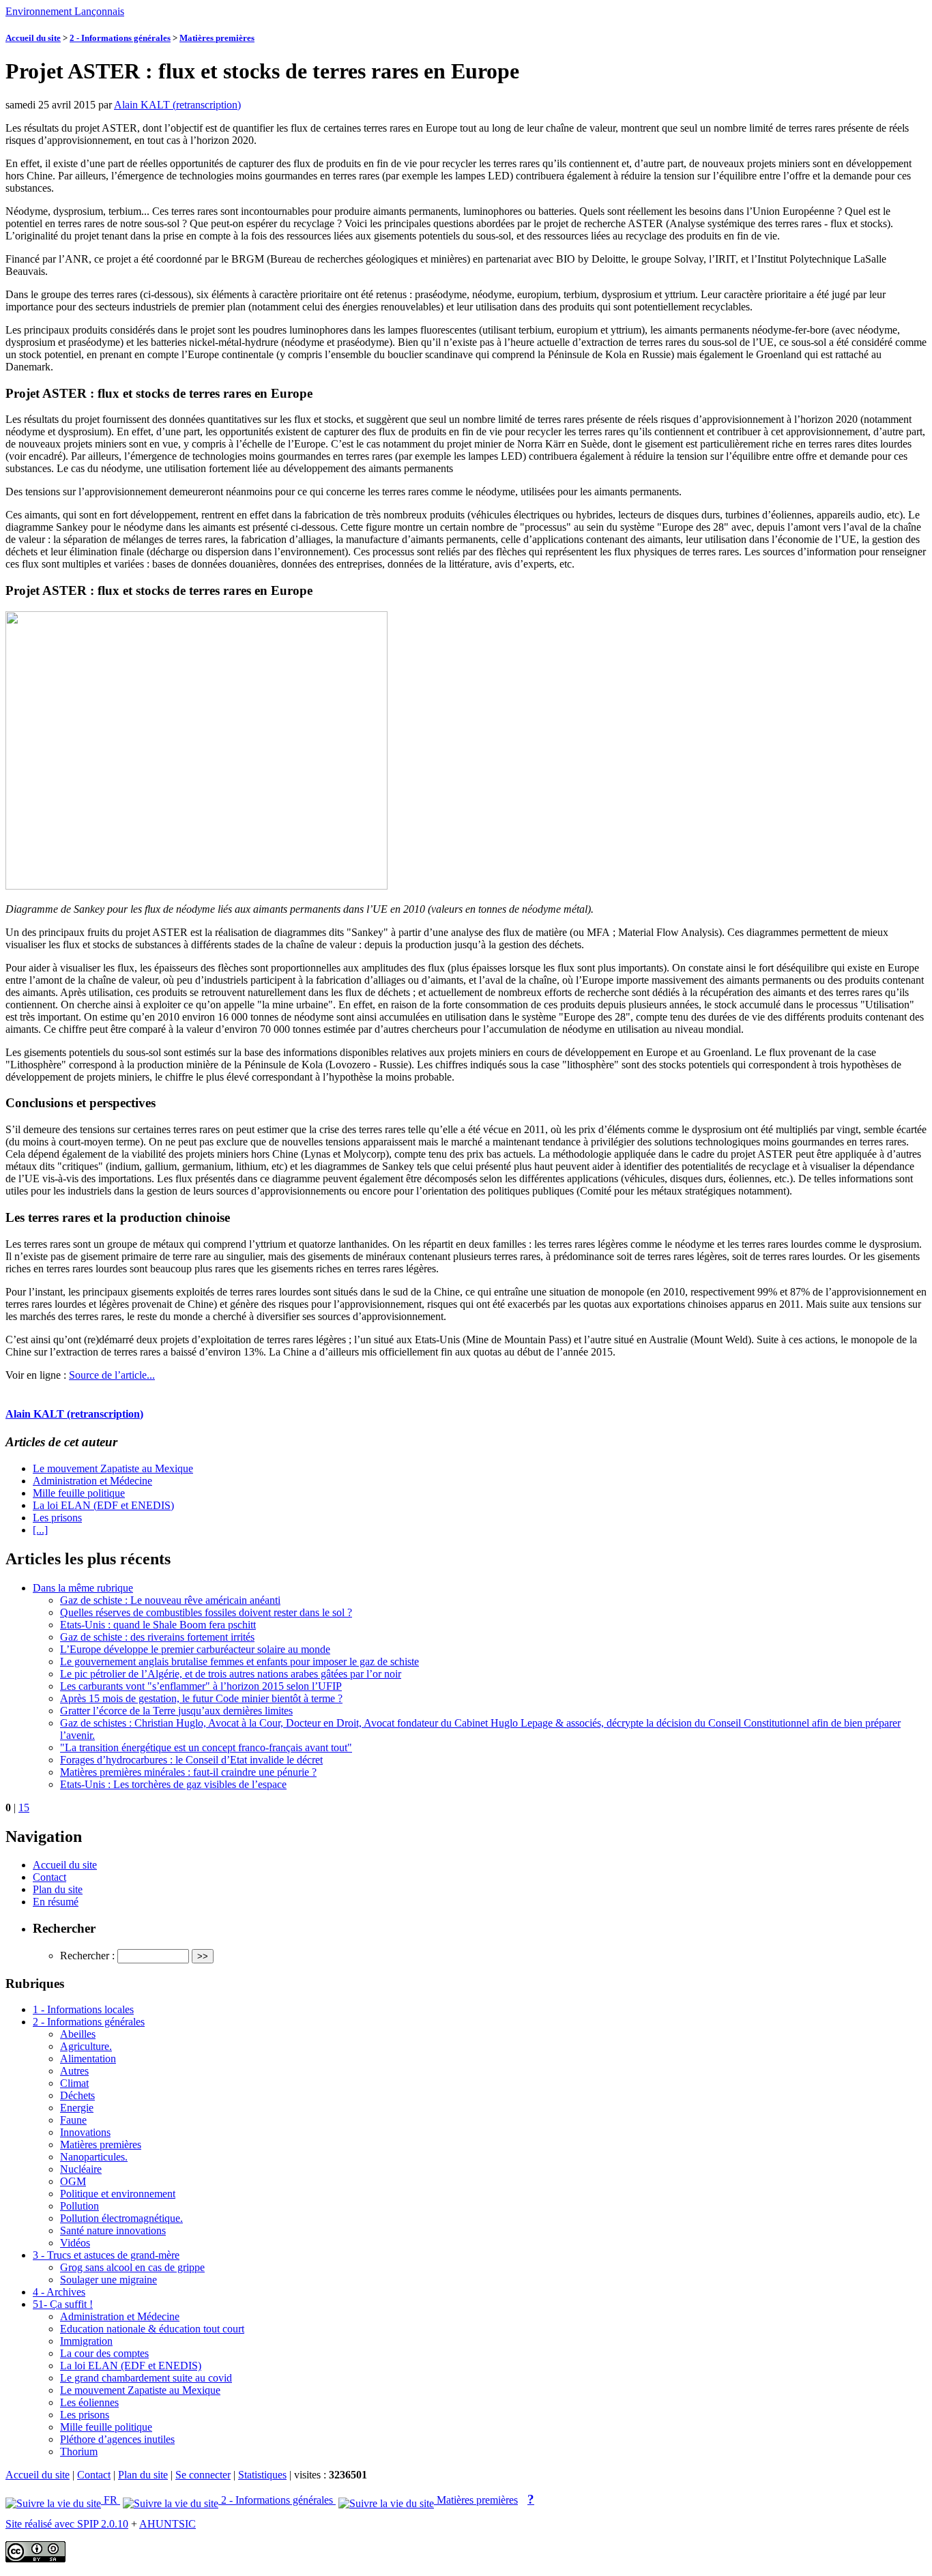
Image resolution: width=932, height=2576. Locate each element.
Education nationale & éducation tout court (152, 2329)
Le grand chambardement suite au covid (146, 2378)
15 (24, 1807)
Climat (74, 2083)
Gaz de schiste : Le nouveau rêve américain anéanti (170, 1600)
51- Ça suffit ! (63, 2304)
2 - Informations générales (120, 38)
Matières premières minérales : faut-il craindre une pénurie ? (188, 1772)
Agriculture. (86, 2046)
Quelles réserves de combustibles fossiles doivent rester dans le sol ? (206, 1612)
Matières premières (217, 38)
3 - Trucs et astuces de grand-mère (106, 2255)
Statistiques (262, 2475)
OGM (73, 2181)
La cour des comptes (104, 2353)
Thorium (79, 2451)
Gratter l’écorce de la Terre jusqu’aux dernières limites (176, 1711)
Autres (74, 2071)
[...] (40, 1530)
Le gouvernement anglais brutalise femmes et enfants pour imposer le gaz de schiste (239, 1662)
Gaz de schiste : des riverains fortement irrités (157, 1637)
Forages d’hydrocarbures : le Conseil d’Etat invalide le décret (191, 1760)
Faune (73, 2120)
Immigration (86, 2341)
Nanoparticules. (94, 2157)
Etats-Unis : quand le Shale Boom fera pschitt (158, 1625)
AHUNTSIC (168, 2524)
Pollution (79, 2206)
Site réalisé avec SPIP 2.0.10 (67, 2524)
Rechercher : (87, 1956)
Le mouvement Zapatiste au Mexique (113, 1468)
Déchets (77, 2095)
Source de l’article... (112, 1375)
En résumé (56, 1902)
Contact (49, 1877)
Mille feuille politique (79, 1493)
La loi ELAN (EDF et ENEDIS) (103, 1505)
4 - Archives (59, 2292)
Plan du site (58, 1889)
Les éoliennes (89, 2402)
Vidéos (75, 2243)
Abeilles (78, 2034)
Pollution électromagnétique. (121, 2218)
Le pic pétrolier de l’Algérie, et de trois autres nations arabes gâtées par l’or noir (231, 1674)
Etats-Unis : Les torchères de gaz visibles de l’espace (173, 1784)
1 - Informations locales (83, 2009)
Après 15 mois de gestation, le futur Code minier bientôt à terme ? (201, 1698)
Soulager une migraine (108, 2280)
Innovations (85, 2132)
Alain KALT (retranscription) (177, 105)
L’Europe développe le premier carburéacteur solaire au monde (195, 1649)
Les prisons (57, 1518)
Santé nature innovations (113, 2230)
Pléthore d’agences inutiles (117, 2439)
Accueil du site (33, 38)
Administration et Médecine (92, 1481)
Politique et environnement (118, 2194)
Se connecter (203, 2475)
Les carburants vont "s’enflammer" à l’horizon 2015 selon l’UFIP (201, 1686)
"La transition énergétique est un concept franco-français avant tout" (206, 1747)
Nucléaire (81, 2169)
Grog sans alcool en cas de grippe (132, 2267)
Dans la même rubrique (83, 1588)
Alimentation (88, 2059)
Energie (77, 2108)
